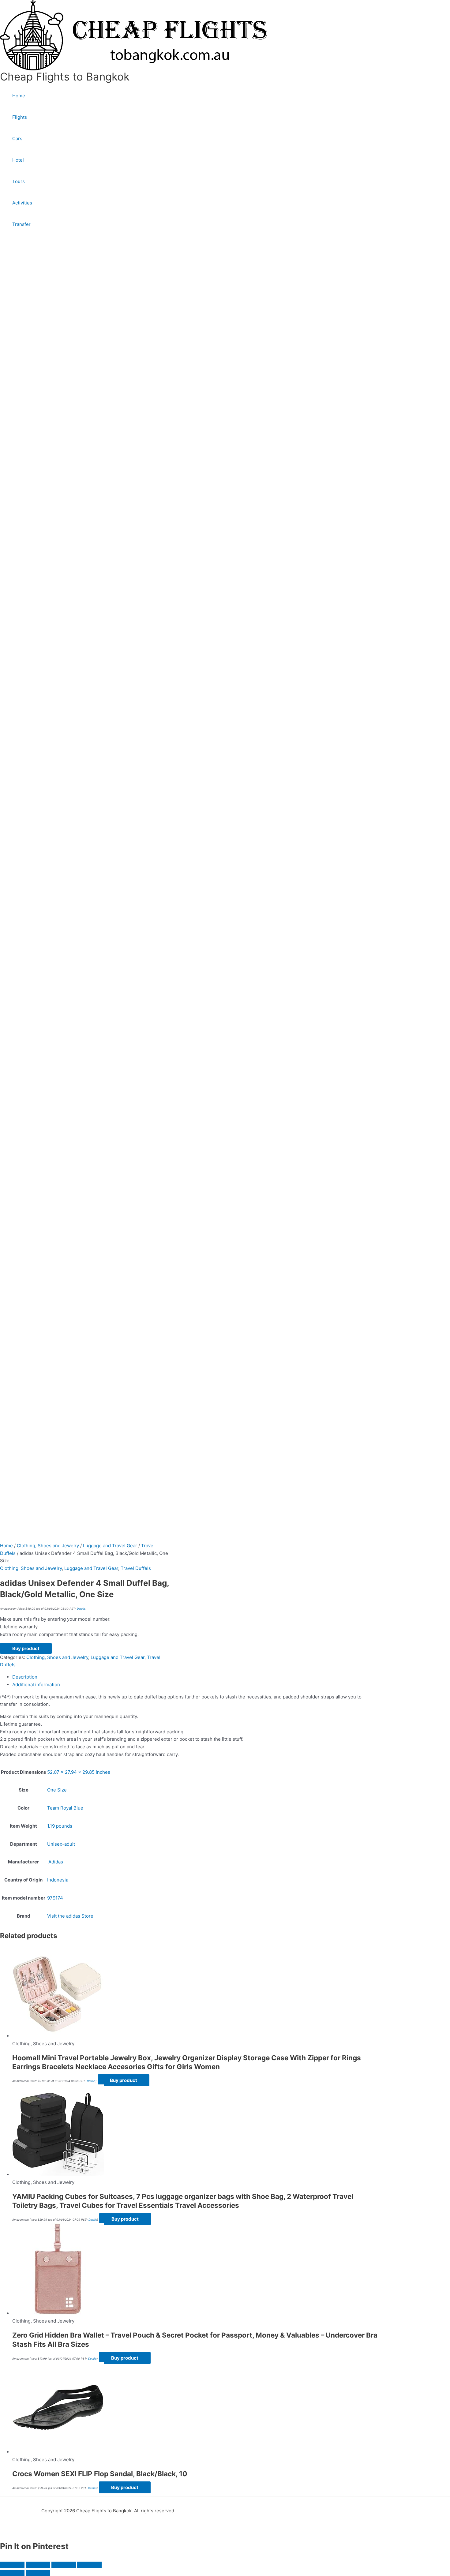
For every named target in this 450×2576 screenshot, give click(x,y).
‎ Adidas (55, 1862)
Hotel (18, 160)
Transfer (21, 224)
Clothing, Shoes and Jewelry (48, 1546)
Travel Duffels (136, 1568)
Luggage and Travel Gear (110, 1546)
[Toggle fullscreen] (38, 2565)
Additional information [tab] (36, 1685)
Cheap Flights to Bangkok (65, 77)
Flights (20, 117)
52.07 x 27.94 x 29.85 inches (79, 1772)
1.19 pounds (60, 1826)
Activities (22, 203)
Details (81, 1609)
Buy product (26, 1648)
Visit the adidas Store (70, 1916)
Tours (19, 181)
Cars (17, 139)
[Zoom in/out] (12, 2565)
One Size (57, 1790)
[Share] (64, 2565)
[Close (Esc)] (89, 2565)
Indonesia (58, 1880)
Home (19, 96)
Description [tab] (25, 1677)
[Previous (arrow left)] (12, 2573)
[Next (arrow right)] (38, 2573)
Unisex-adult (61, 1844)
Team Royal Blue (65, 1808)
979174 (55, 1898)
